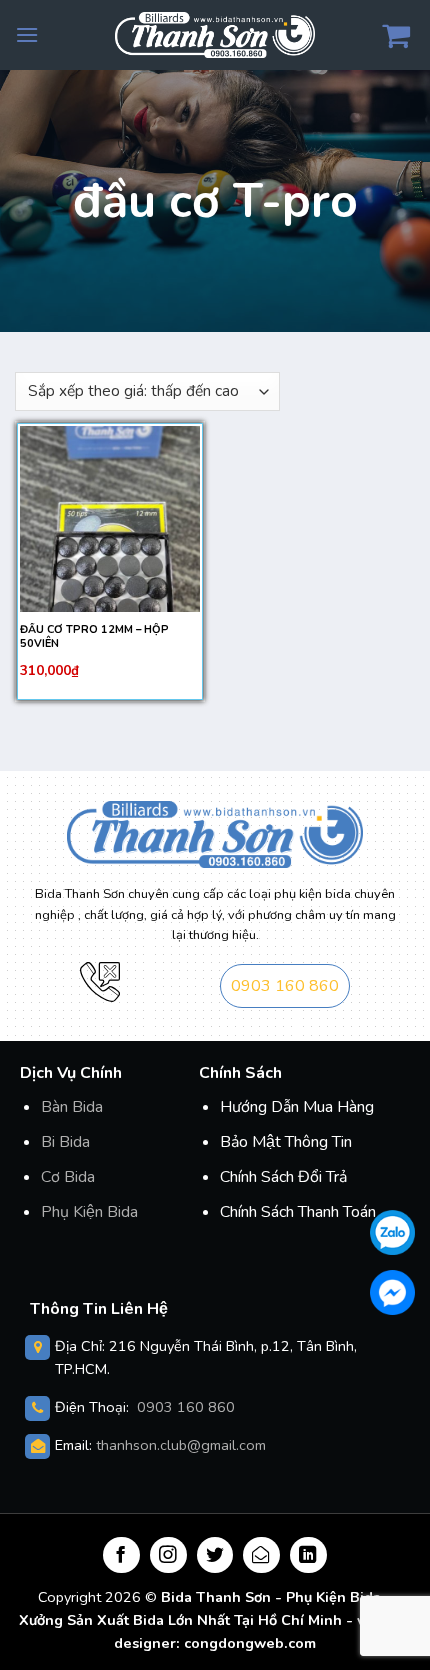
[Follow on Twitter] (215, 1555)
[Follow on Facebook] (121, 1555)
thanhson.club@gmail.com (181, 1445)
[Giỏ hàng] (398, 35)
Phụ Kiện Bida (89, 1212)
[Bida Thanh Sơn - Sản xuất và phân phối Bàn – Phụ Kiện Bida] (215, 34)
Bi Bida (65, 1142)
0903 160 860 (285, 986)
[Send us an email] (261, 1555)
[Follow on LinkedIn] (308, 1555)
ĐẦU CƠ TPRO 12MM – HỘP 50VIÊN (94, 637)
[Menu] (27, 34)
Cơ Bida (68, 1177)
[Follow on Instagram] (168, 1555)
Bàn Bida (72, 1107)
